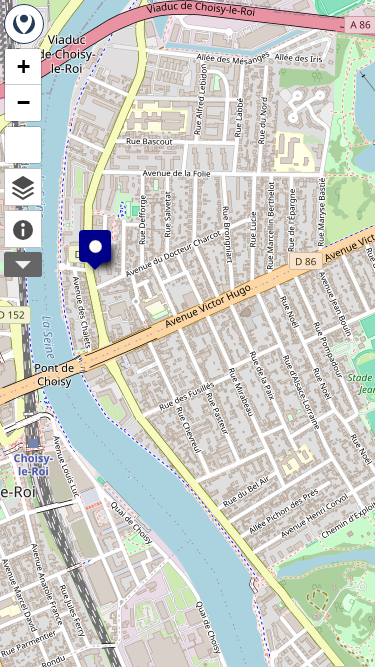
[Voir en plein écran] (23, 145)
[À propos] (23, 229)
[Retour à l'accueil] (24, 24)
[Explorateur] (23, 187)
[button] (85, 236)
